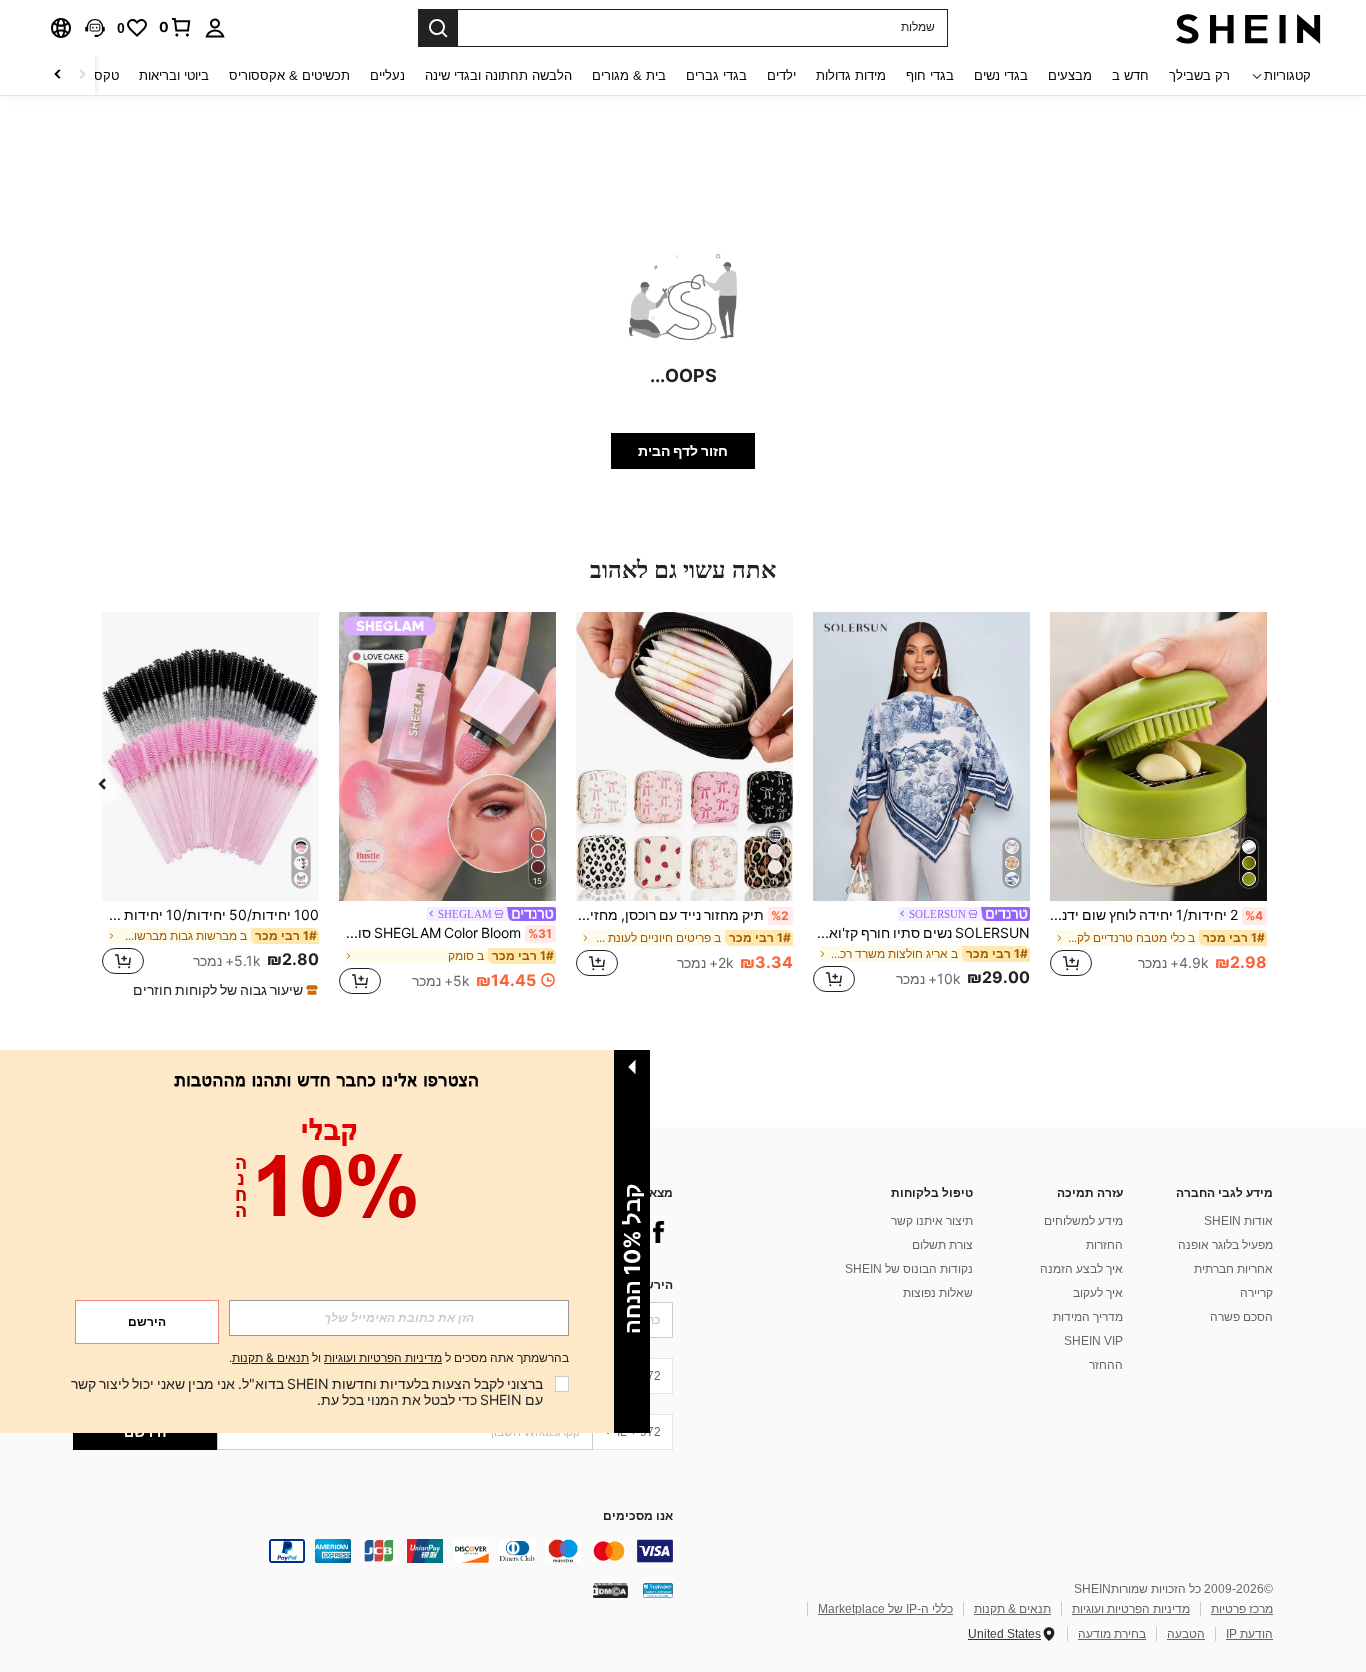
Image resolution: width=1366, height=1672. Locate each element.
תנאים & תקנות (1012, 1609)
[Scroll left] (82, 75)
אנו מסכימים (638, 1516)
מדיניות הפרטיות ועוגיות (1131, 1609)
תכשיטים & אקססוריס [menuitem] (289, 75)
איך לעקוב (1098, 1293)
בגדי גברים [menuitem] (716, 75)
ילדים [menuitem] (781, 75)
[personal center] (215, 28)
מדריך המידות (1088, 1317)
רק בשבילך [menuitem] (1199, 75)
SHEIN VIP (1093, 1341)
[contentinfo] (373, 1551)
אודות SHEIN (1238, 1221)
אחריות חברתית (1233, 1269)
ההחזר (1106, 1365)
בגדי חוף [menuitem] (930, 75)
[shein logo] (1248, 28)
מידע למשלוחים (1083, 1221)
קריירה (1256, 1293)
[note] (223, 990)
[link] (176, 27)
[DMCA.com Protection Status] (610, 1590)
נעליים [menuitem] (387, 75)
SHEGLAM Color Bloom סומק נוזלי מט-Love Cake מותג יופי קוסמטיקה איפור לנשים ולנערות (445, 933)
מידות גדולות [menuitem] (851, 75)
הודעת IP (1249, 1634)
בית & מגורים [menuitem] (629, 75)
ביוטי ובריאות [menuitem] (174, 75)
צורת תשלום (942, 1245)
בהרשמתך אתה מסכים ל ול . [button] (399, 1358)
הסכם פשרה (1241, 1317)
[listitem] (1158, 805)
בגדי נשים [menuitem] (1001, 75)
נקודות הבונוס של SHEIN (909, 1269)
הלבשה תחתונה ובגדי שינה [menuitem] (498, 75)
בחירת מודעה (1112, 1634)
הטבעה (1186, 1634)
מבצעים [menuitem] (1070, 75)
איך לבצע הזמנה (1081, 1269)
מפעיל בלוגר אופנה (1225, 1245)
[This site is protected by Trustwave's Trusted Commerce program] (658, 1590)
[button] (95, 28)
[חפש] (438, 28)
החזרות (1104, 1245)
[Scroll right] (58, 75)
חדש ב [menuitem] (1130, 75)
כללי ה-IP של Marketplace (885, 1609)
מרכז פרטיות (1242, 1609)
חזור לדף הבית (683, 451)
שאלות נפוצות (938, 1293)
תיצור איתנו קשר (932, 1221)
